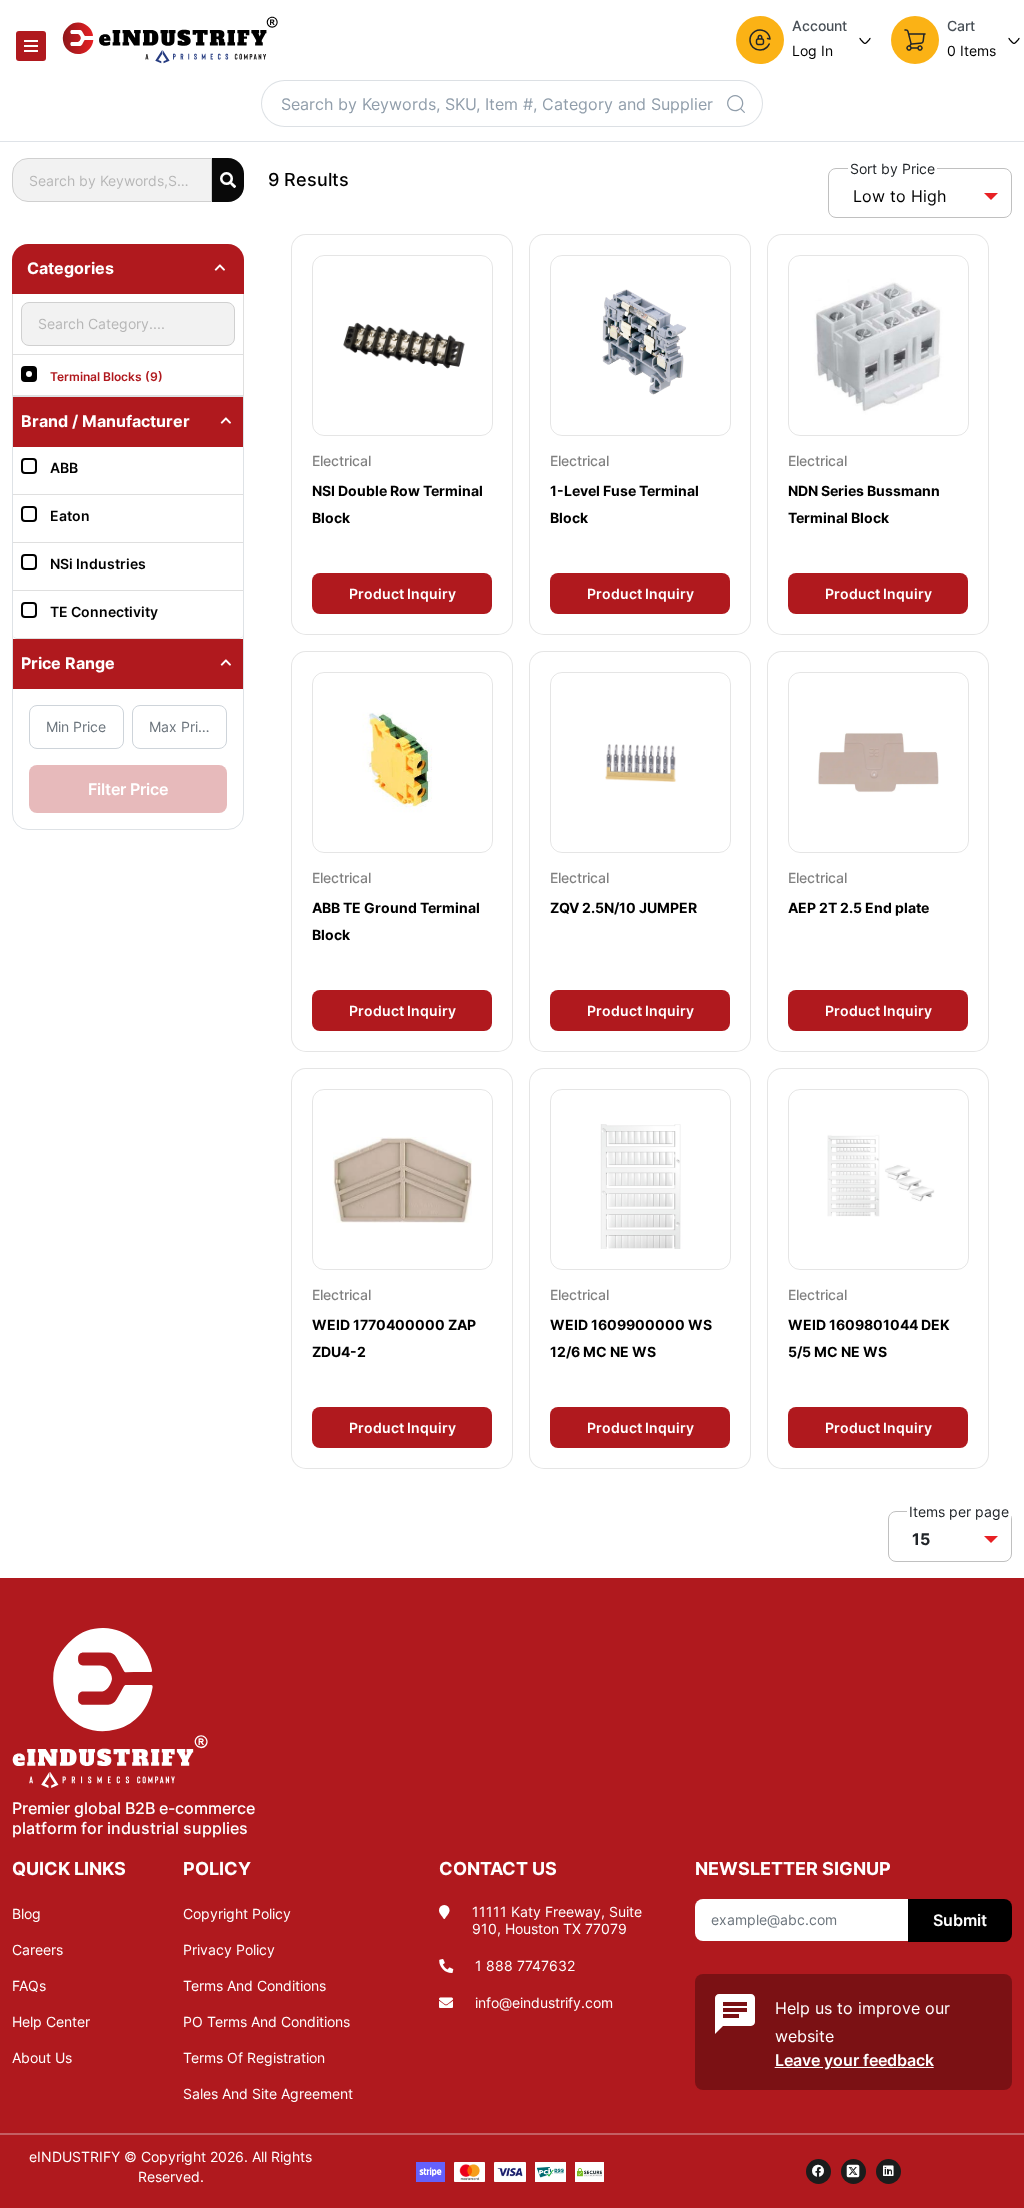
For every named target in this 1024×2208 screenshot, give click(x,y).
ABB (64, 467)
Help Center (51, 2021)
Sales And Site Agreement (268, 2093)
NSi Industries (98, 563)
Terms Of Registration (254, 2057)
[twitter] (853, 2171)
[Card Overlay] (402, 434)
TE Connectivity (104, 611)
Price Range (68, 663)
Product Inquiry (402, 593)
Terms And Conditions (254, 1985)
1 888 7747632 (525, 1965)
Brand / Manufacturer (105, 421)
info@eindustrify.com (544, 2002)
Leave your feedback (854, 2060)
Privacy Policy (229, 1949)
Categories (70, 268)
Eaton (70, 515)
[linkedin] (888, 2171)
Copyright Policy (237, 1913)
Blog (26, 1913)
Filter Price (128, 789)
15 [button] (921, 1539)
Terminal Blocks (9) (106, 376)
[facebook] (818, 2171)
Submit (960, 1920)
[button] (805, 40)
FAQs (29, 1985)
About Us (42, 2057)
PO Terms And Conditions (266, 2021)
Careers (37, 1949)
